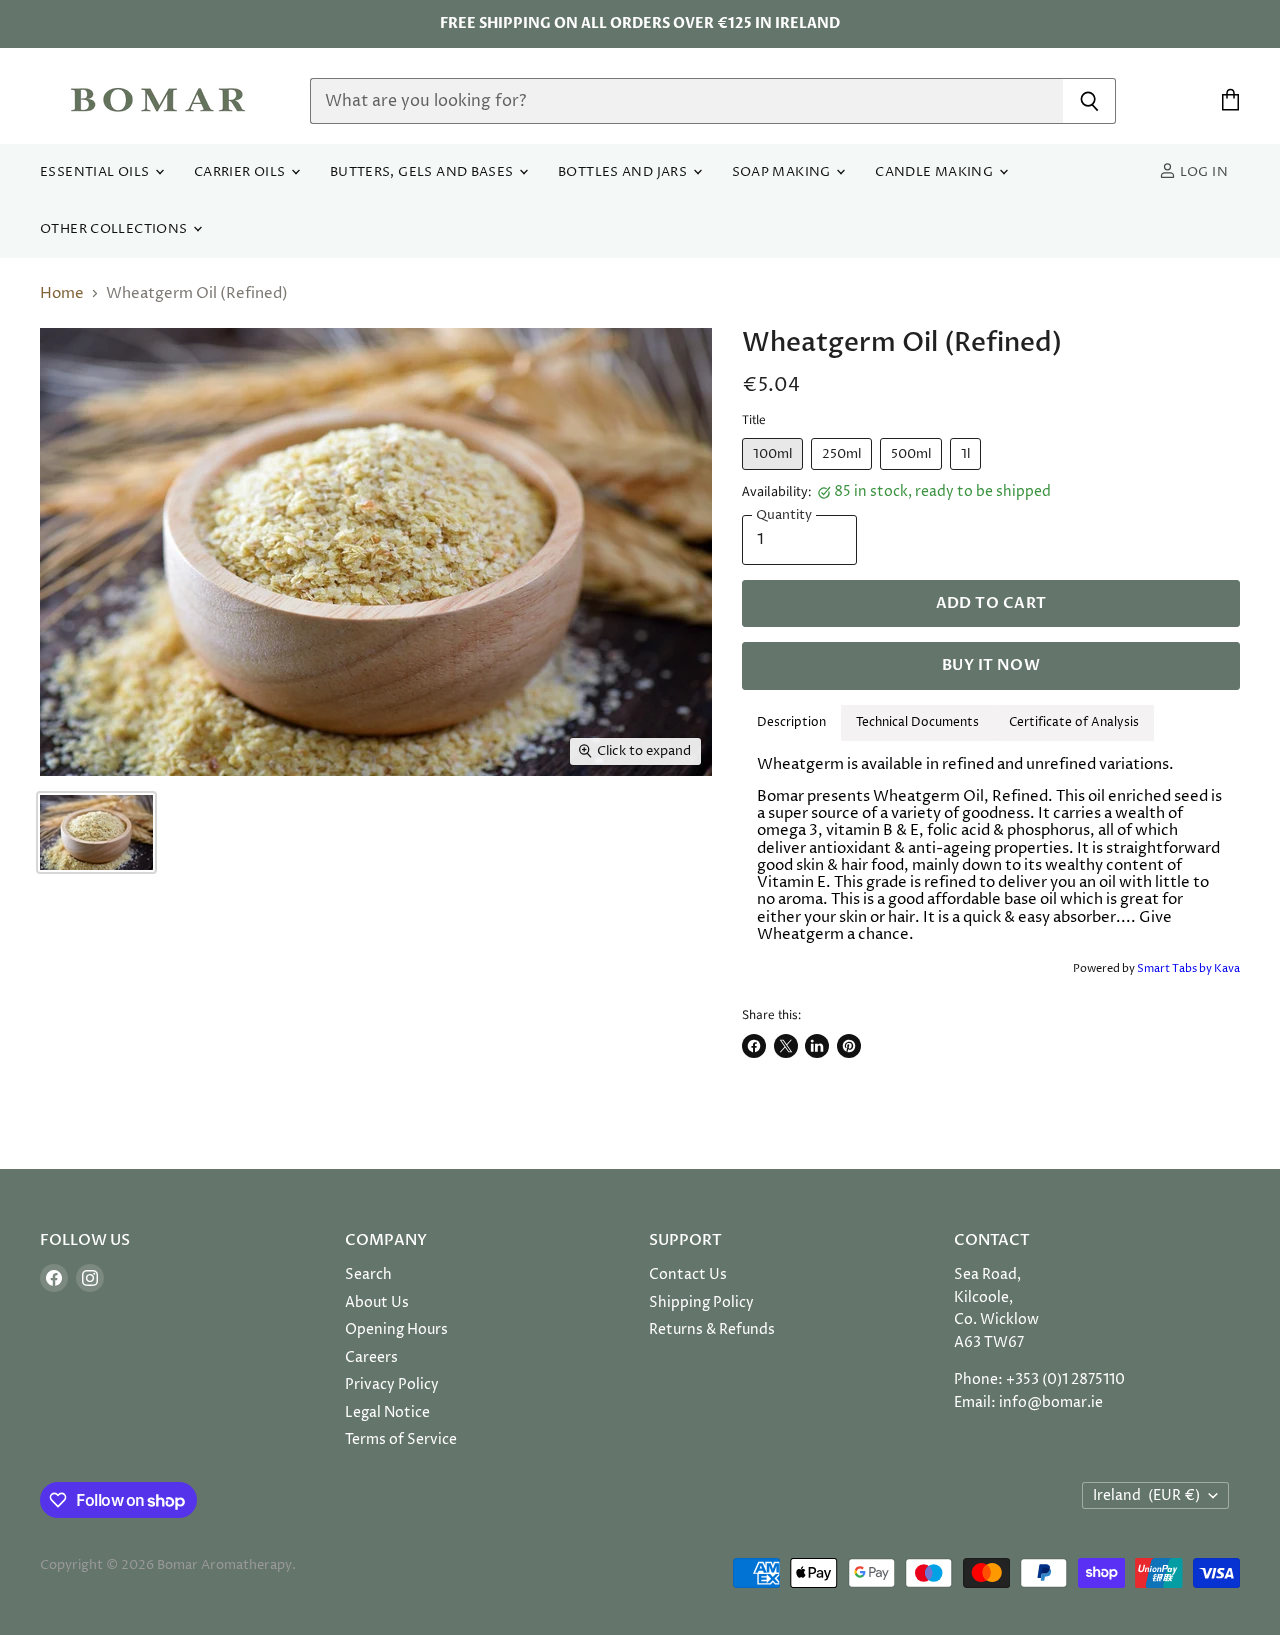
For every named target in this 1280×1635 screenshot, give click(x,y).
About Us (377, 1302)
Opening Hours (396, 1329)
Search (368, 1274)
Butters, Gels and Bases (423, 172)
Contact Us (688, 1274)
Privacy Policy (392, 1384)
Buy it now (991, 665)
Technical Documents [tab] (917, 722)
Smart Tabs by (1175, 968)
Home (62, 293)
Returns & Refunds (712, 1329)
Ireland (1146, 1495)
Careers (371, 1357)
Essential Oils (96, 172)
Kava (1227, 968)
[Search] (1089, 101)
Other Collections (115, 229)
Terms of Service (401, 1439)
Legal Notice (387, 1412)
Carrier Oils (241, 172)
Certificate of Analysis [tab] (1074, 722)
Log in (1202, 172)
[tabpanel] (991, 850)
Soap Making (783, 172)
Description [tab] (791, 722)
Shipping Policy (701, 1302)
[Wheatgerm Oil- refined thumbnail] (96, 832)
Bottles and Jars (624, 172)
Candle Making (935, 172)
